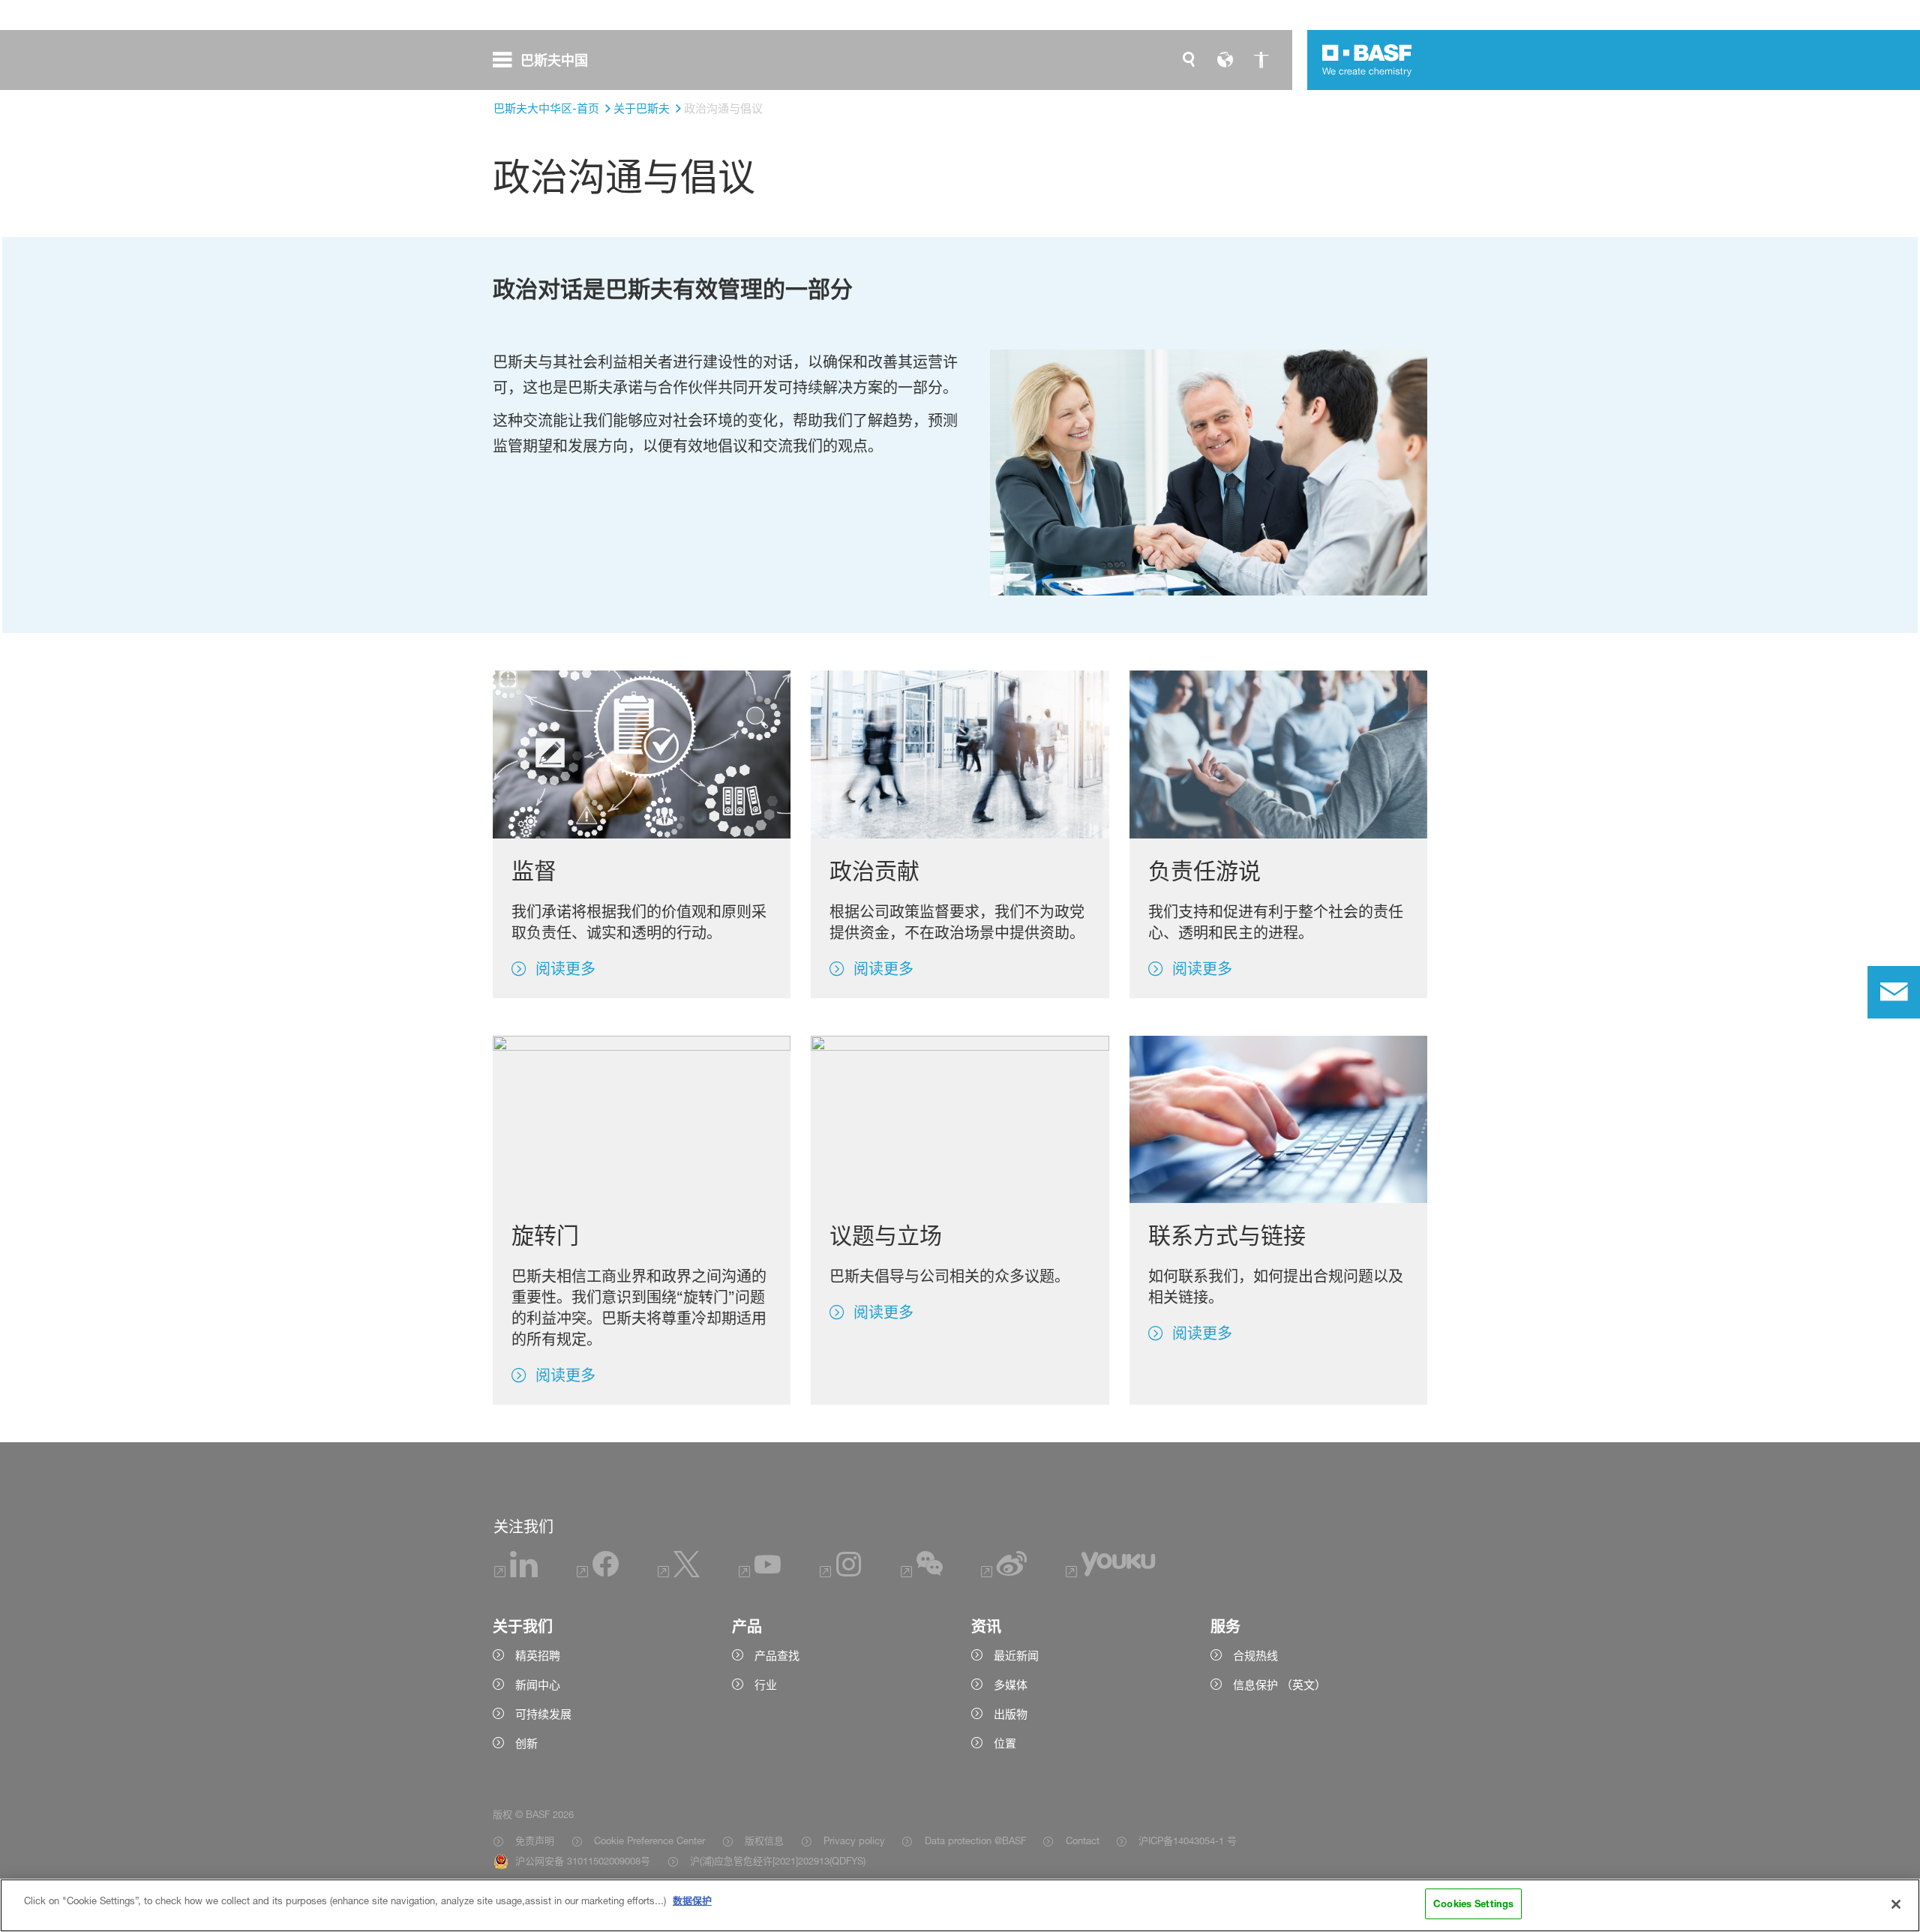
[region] (960, 1905)
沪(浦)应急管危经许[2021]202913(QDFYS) (778, 1861)
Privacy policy (854, 1840)
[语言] (1225, 60)
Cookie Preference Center (649, 1840)
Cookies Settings (1473, 1903)
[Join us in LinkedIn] (516, 1573)
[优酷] (1110, 1573)
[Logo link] (1367, 60)
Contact (1082, 1840)
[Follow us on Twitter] (679, 1573)
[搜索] (1189, 60)
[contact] (1894, 992)
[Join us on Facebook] (598, 1573)
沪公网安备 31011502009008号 (583, 1861)
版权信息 (764, 1840)
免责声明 (535, 1840)
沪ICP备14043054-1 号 (1188, 1840)
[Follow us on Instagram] (841, 1573)
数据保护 (692, 1900)
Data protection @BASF (975, 1840)
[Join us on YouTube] (760, 1573)
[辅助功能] (1261, 60)
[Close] (1896, 1904)
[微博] (1005, 1573)
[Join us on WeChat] (922, 1573)
